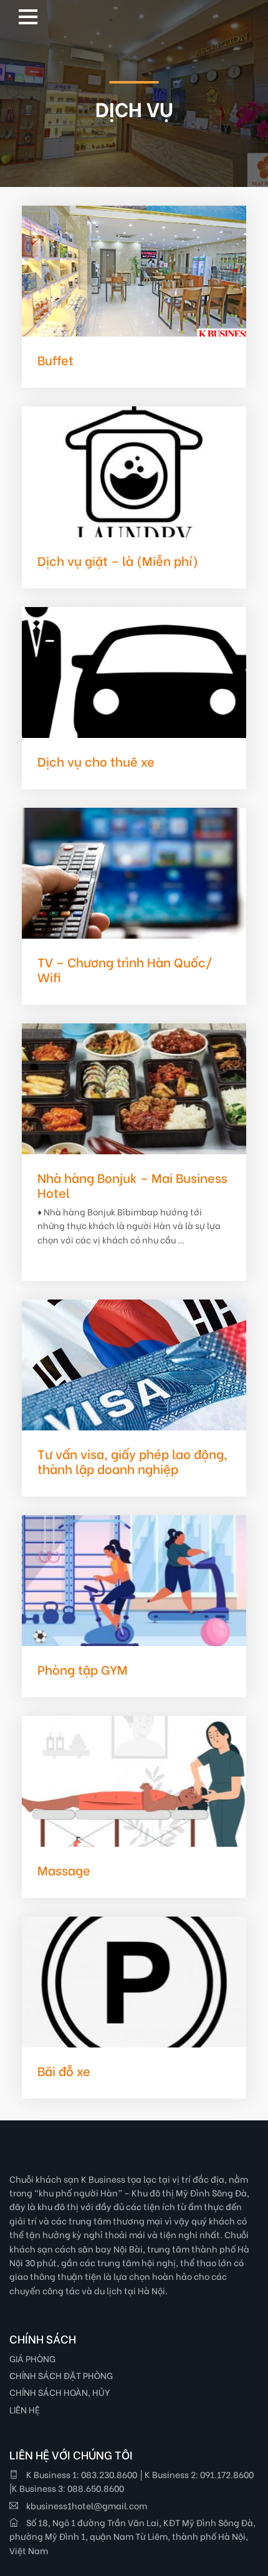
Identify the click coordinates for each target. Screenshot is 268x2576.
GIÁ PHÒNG (32, 2358)
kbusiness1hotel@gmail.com (86, 2505)
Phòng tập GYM (83, 1669)
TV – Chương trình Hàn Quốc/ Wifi (125, 969)
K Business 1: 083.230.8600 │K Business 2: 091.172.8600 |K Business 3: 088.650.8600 (132, 2481)
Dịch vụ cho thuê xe (96, 761)
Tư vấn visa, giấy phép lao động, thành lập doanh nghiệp (132, 1461)
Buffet (55, 359)
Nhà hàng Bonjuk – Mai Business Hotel (132, 1185)
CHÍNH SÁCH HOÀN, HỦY (60, 2392)
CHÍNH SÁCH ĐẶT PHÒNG (61, 2375)
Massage (64, 1870)
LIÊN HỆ (25, 2409)
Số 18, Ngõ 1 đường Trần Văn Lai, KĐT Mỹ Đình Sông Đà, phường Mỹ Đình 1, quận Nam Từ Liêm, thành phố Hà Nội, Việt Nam (132, 2536)
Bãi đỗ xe (64, 2070)
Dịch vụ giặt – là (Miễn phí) (118, 560)
